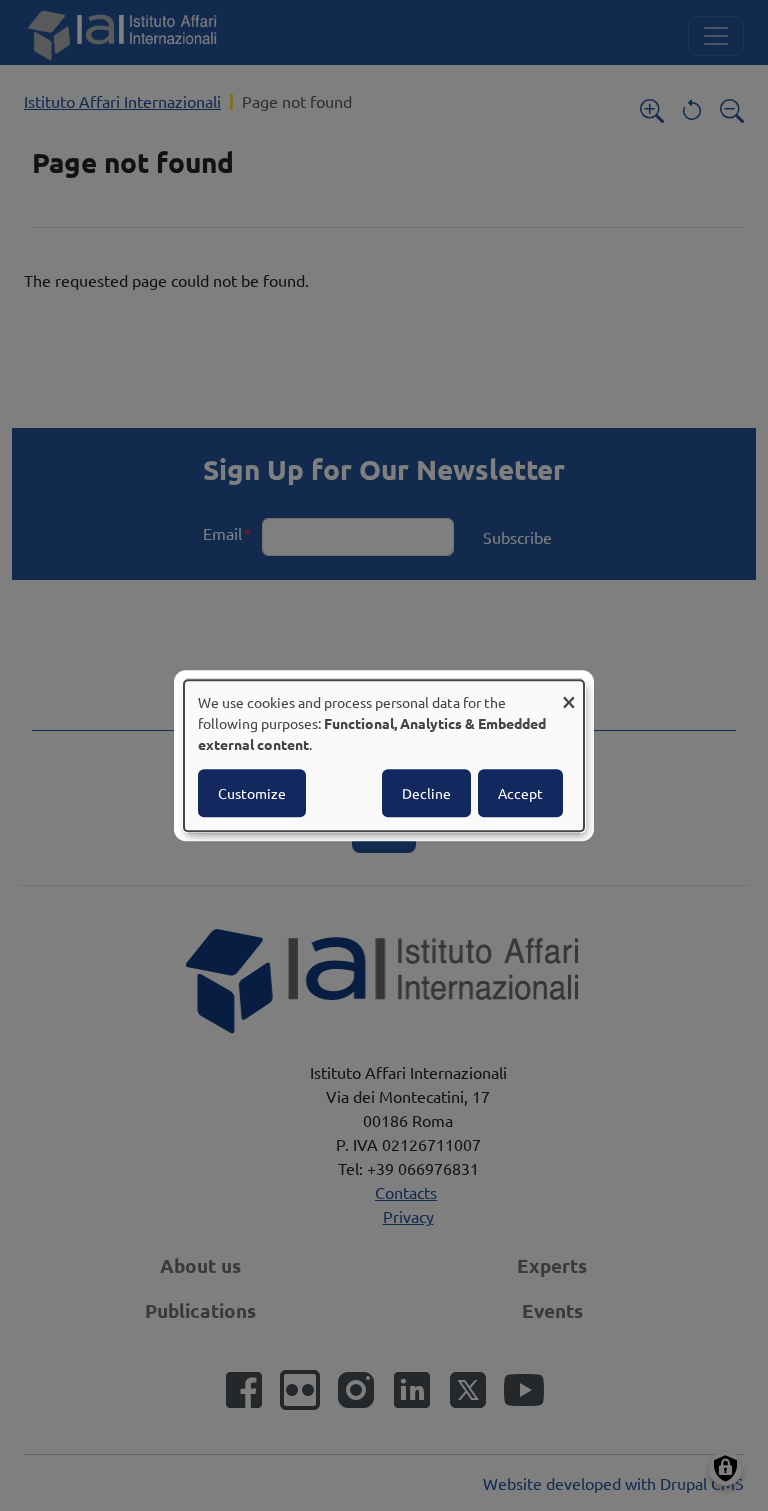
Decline (426, 793)
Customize (252, 793)
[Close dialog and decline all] (569, 692)
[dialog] (384, 756)
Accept (520, 793)
